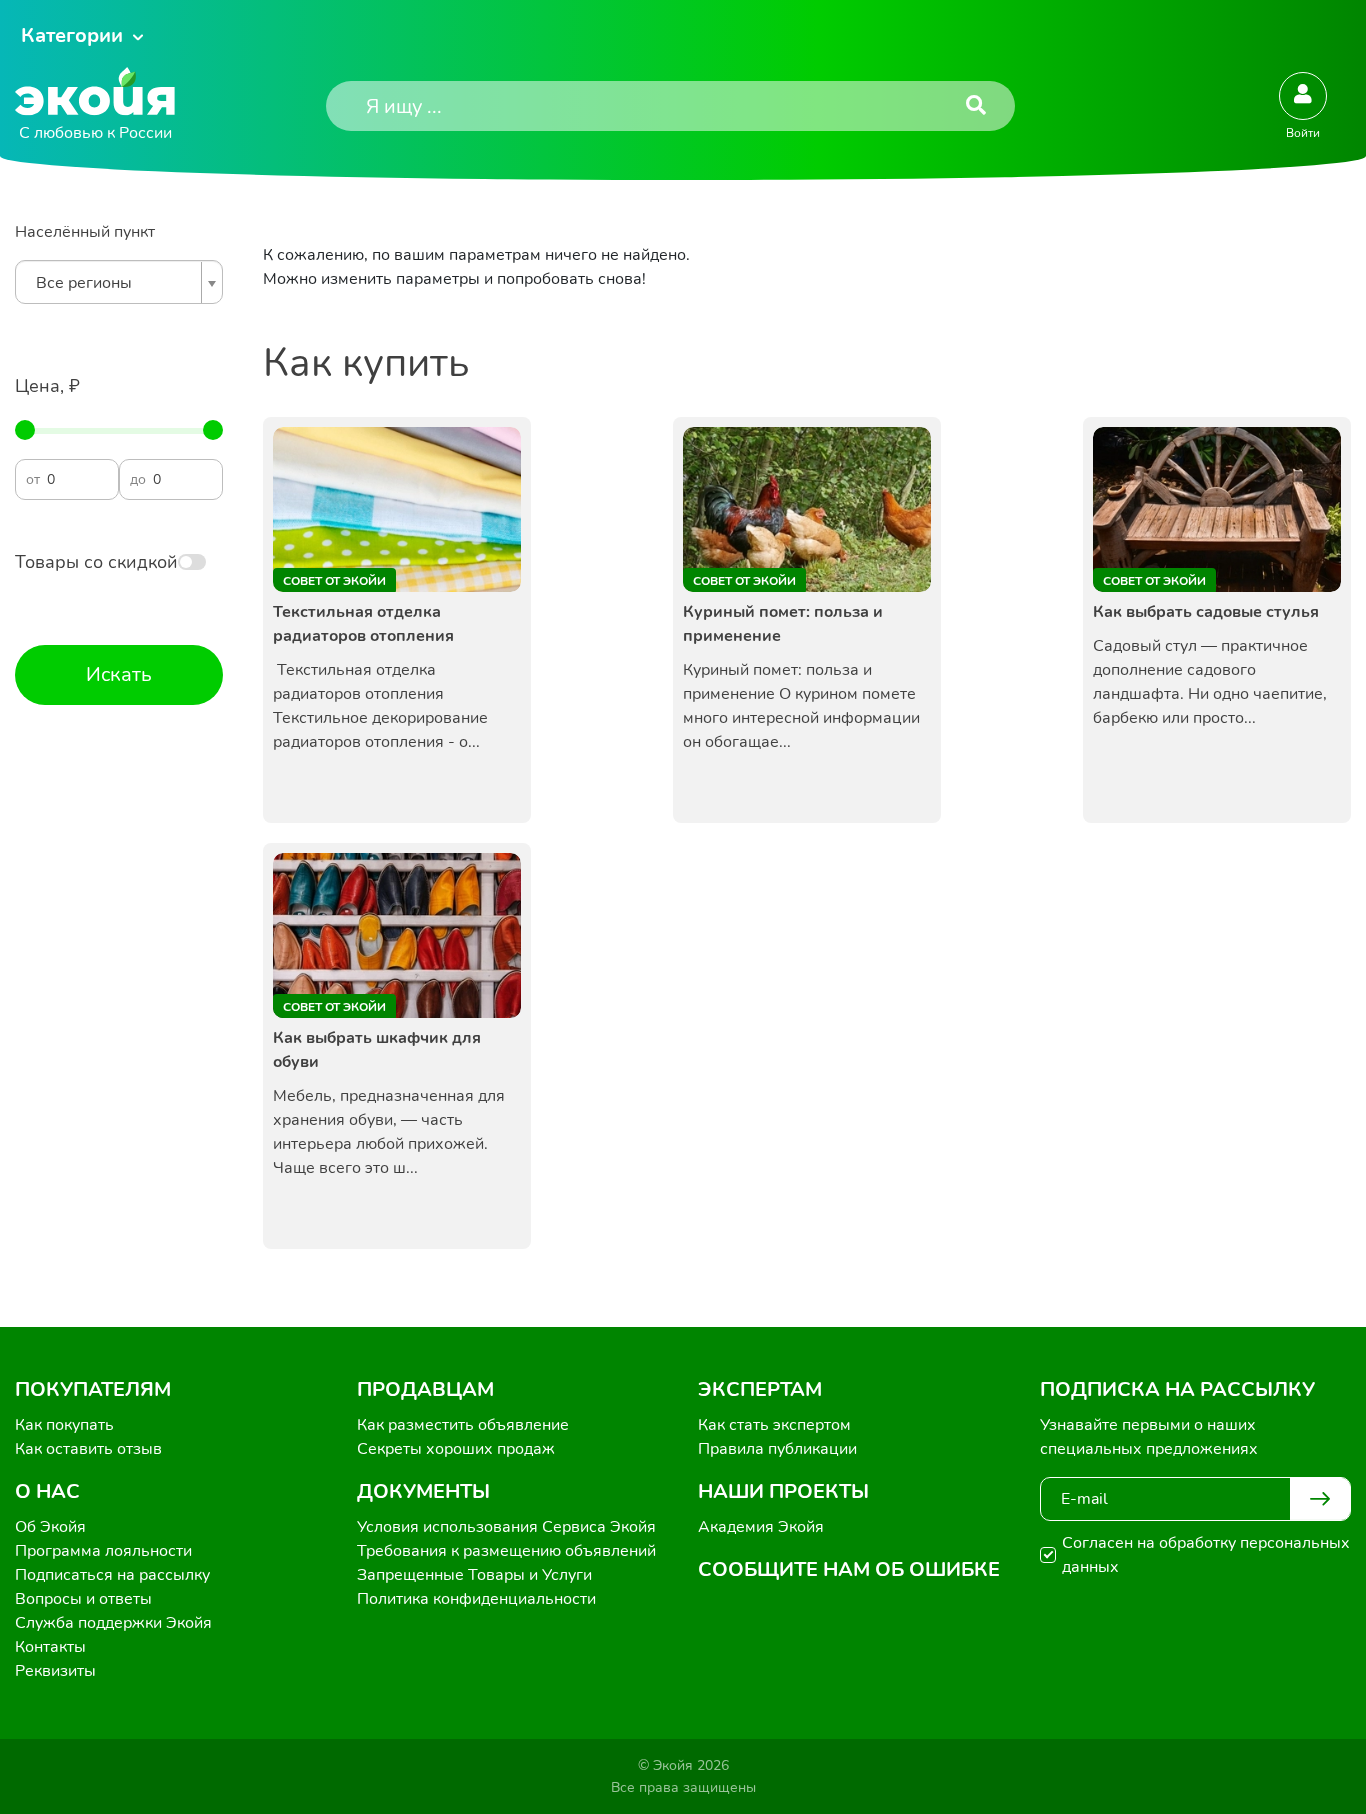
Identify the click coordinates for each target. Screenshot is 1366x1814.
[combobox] (119, 282)
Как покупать (64, 1425)
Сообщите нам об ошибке (849, 1569)
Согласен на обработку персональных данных (1206, 1555)
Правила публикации (777, 1449)
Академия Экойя (761, 1527)
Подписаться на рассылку (112, 1575)
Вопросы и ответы (83, 1599)
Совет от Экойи (334, 581)
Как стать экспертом (774, 1425)
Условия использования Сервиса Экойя (506, 1527)
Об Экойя (50, 1527)
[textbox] (114, 283)
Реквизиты (55, 1671)
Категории (72, 35)
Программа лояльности (103, 1551)
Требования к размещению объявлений (506, 1551)
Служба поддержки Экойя (113, 1623)
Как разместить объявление (463, 1425)
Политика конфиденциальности (476, 1599)
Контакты (50, 1647)
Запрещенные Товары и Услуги (474, 1575)
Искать (119, 674)
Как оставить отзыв (88, 1449)
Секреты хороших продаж (456, 1449)
